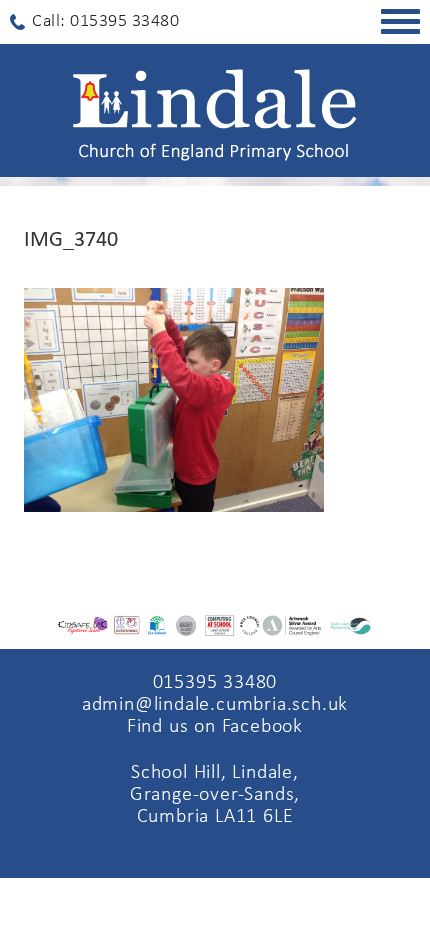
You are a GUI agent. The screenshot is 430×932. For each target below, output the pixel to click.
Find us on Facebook (215, 727)
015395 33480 (215, 683)
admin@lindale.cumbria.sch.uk (215, 705)
